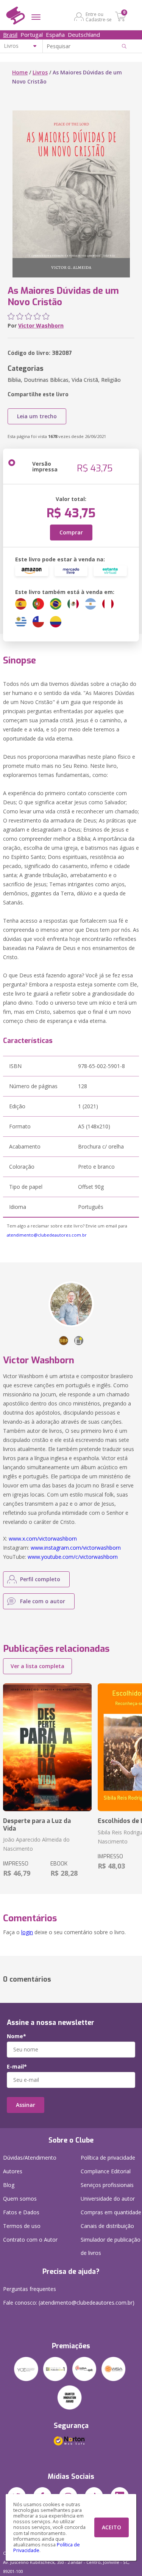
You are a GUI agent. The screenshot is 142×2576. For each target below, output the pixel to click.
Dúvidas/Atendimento (30, 2158)
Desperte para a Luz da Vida (37, 1824)
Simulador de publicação (111, 2246)
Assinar (26, 2105)
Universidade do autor (108, 2199)
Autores (13, 2171)
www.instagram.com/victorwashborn (76, 1548)
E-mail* (17, 2067)
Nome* (16, 2036)
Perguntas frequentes (30, 2289)
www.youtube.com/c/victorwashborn (73, 1557)
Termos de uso (22, 2226)
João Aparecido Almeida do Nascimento (36, 1844)
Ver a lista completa (37, 1666)
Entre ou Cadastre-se (99, 17)
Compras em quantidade (111, 2212)
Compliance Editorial (106, 2171)
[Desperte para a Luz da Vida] (47, 1747)
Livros (40, 72)
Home (20, 72)
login (27, 1932)
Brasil (10, 35)
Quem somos (20, 2199)
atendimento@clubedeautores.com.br (47, 1235)
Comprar (71, 532)
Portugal (32, 35)
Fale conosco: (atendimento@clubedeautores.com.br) (69, 2303)
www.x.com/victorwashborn (43, 1539)
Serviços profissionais (107, 2185)
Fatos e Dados (21, 2212)
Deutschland (84, 35)
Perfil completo (40, 1579)
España (55, 35)
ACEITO (112, 2527)
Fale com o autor (43, 1601)
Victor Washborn (41, 325)
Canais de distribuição (107, 2226)
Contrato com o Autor (30, 2240)
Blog (9, 2185)
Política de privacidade (108, 2158)
